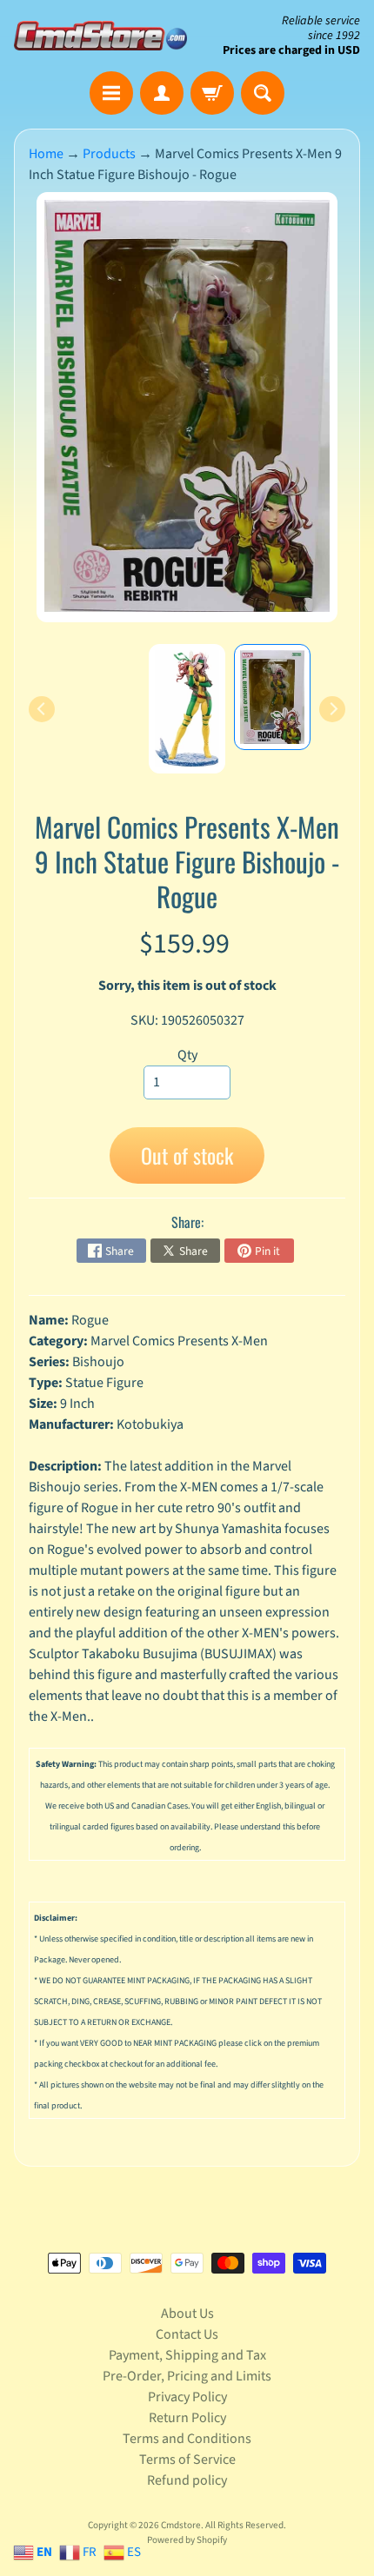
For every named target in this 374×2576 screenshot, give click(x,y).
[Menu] (111, 93)
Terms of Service (187, 2460)
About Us (187, 2314)
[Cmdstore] (100, 35)
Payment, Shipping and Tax (187, 2355)
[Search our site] (263, 93)
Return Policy (187, 2418)
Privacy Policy (187, 2397)
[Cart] (212, 93)
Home (46, 154)
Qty (187, 1055)
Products (109, 154)
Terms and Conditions (187, 2439)
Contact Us (187, 2334)
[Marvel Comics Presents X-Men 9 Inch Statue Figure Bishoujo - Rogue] (272, 697)
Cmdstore (181, 2525)
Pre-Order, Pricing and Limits (187, 2376)
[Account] (162, 93)
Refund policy (187, 2480)
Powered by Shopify (187, 2540)
